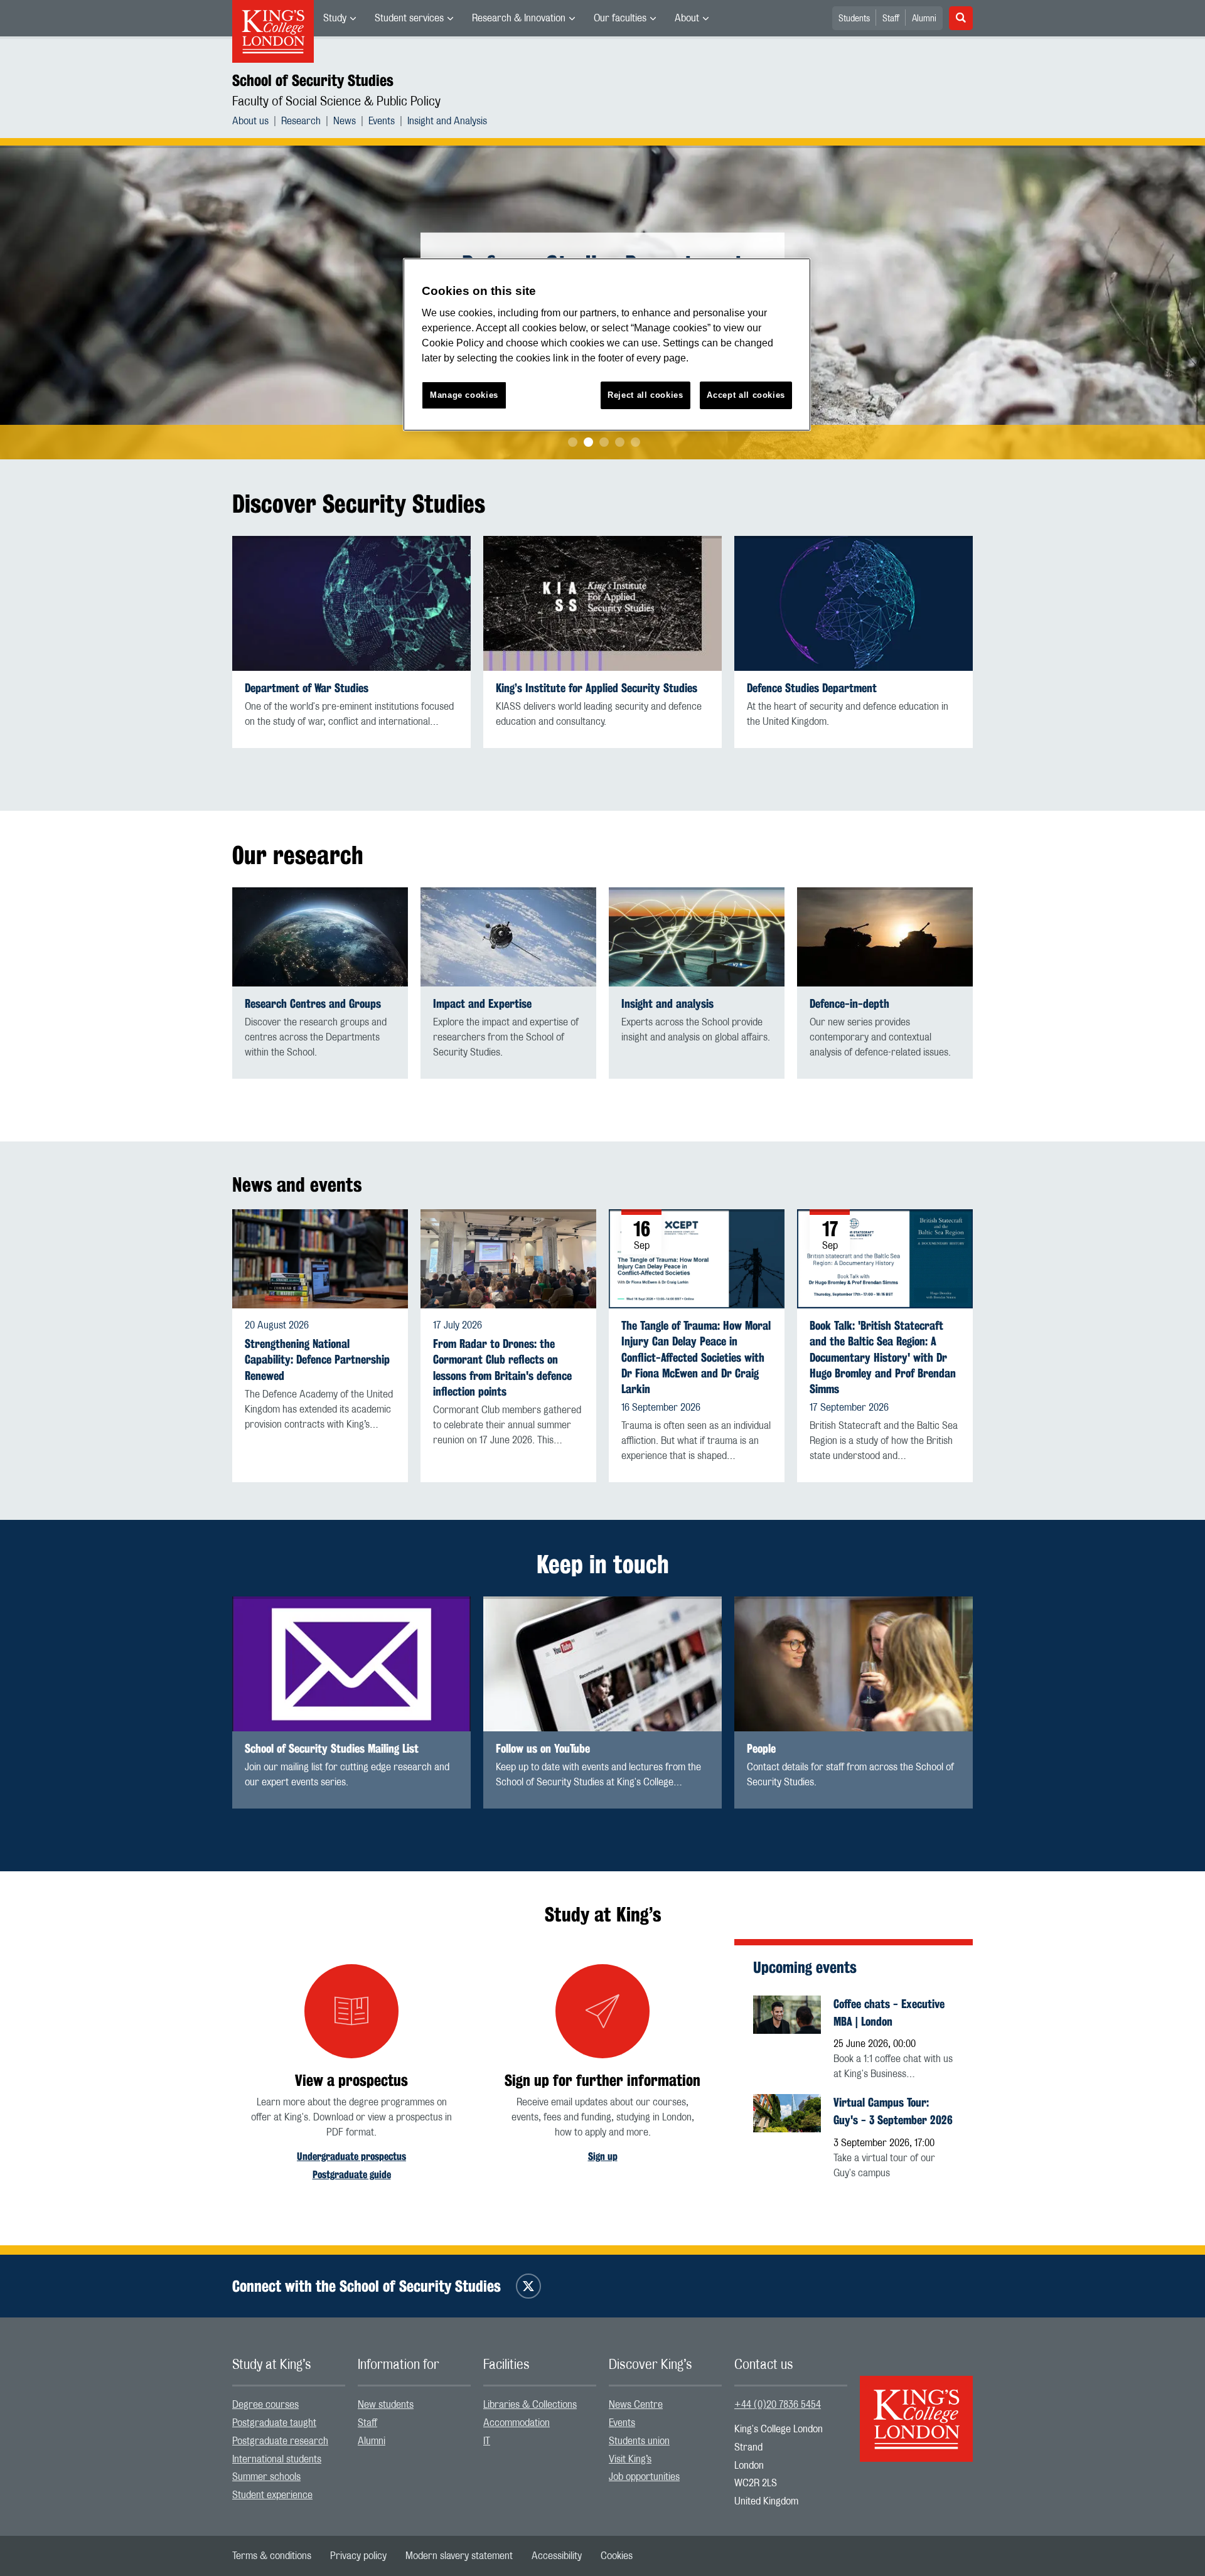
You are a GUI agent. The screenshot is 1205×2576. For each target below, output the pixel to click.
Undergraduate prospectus (351, 2156)
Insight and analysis (667, 1004)
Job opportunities (644, 2477)
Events (382, 121)
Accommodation (517, 2423)
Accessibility (557, 2556)
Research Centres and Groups (313, 1004)
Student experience (272, 2495)
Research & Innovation (519, 18)
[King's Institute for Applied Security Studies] (602, 603)
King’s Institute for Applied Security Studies (597, 688)
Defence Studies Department (812, 688)
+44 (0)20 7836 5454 (778, 2405)
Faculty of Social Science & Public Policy (336, 102)
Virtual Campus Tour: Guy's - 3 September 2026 (893, 2111)
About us (250, 121)
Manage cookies (464, 395)
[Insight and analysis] (697, 937)
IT (487, 2441)
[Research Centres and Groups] (320, 937)
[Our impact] (508, 937)
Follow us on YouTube (543, 1749)
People (761, 1749)
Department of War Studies (307, 688)
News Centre (636, 2405)
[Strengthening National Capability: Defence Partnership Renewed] (320, 1259)
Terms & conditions (272, 2556)
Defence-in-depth (849, 1004)
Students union (639, 2441)
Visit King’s (630, 2459)
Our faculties (620, 18)
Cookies (617, 2556)
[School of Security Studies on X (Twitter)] (528, 2286)
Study (335, 18)
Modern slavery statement (459, 2556)
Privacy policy (358, 2556)
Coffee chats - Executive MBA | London (889, 2012)
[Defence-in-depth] (885, 937)
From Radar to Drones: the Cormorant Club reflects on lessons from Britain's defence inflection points (502, 1368)
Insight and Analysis (447, 121)
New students (386, 2405)
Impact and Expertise (482, 1004)
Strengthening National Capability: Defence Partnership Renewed (317, 1360)
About (687, 18)
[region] (607, 345)
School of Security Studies (313, 80)
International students (277, 2459)
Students (854, 19)
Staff (891, 19)
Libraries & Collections (530, 2405)
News (345, 121)
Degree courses (265, 2405)
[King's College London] (916, 2408)
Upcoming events (805, 1967)
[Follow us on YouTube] (602, 1664)
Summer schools (266, 2477)
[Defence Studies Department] (854, 603)
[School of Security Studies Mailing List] (351, 1664)
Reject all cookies (645, 395)
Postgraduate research (280, 2441)
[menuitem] (340, 18)
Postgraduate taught (274, 2423)
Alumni (924, 19)
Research (301, 121)
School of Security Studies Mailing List (332, 1749)
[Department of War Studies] (351, 603)
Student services (409, 18)
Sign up (603, 2156)
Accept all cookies (746, 395)
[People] (854, 1664)
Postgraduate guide (352, 2175)
